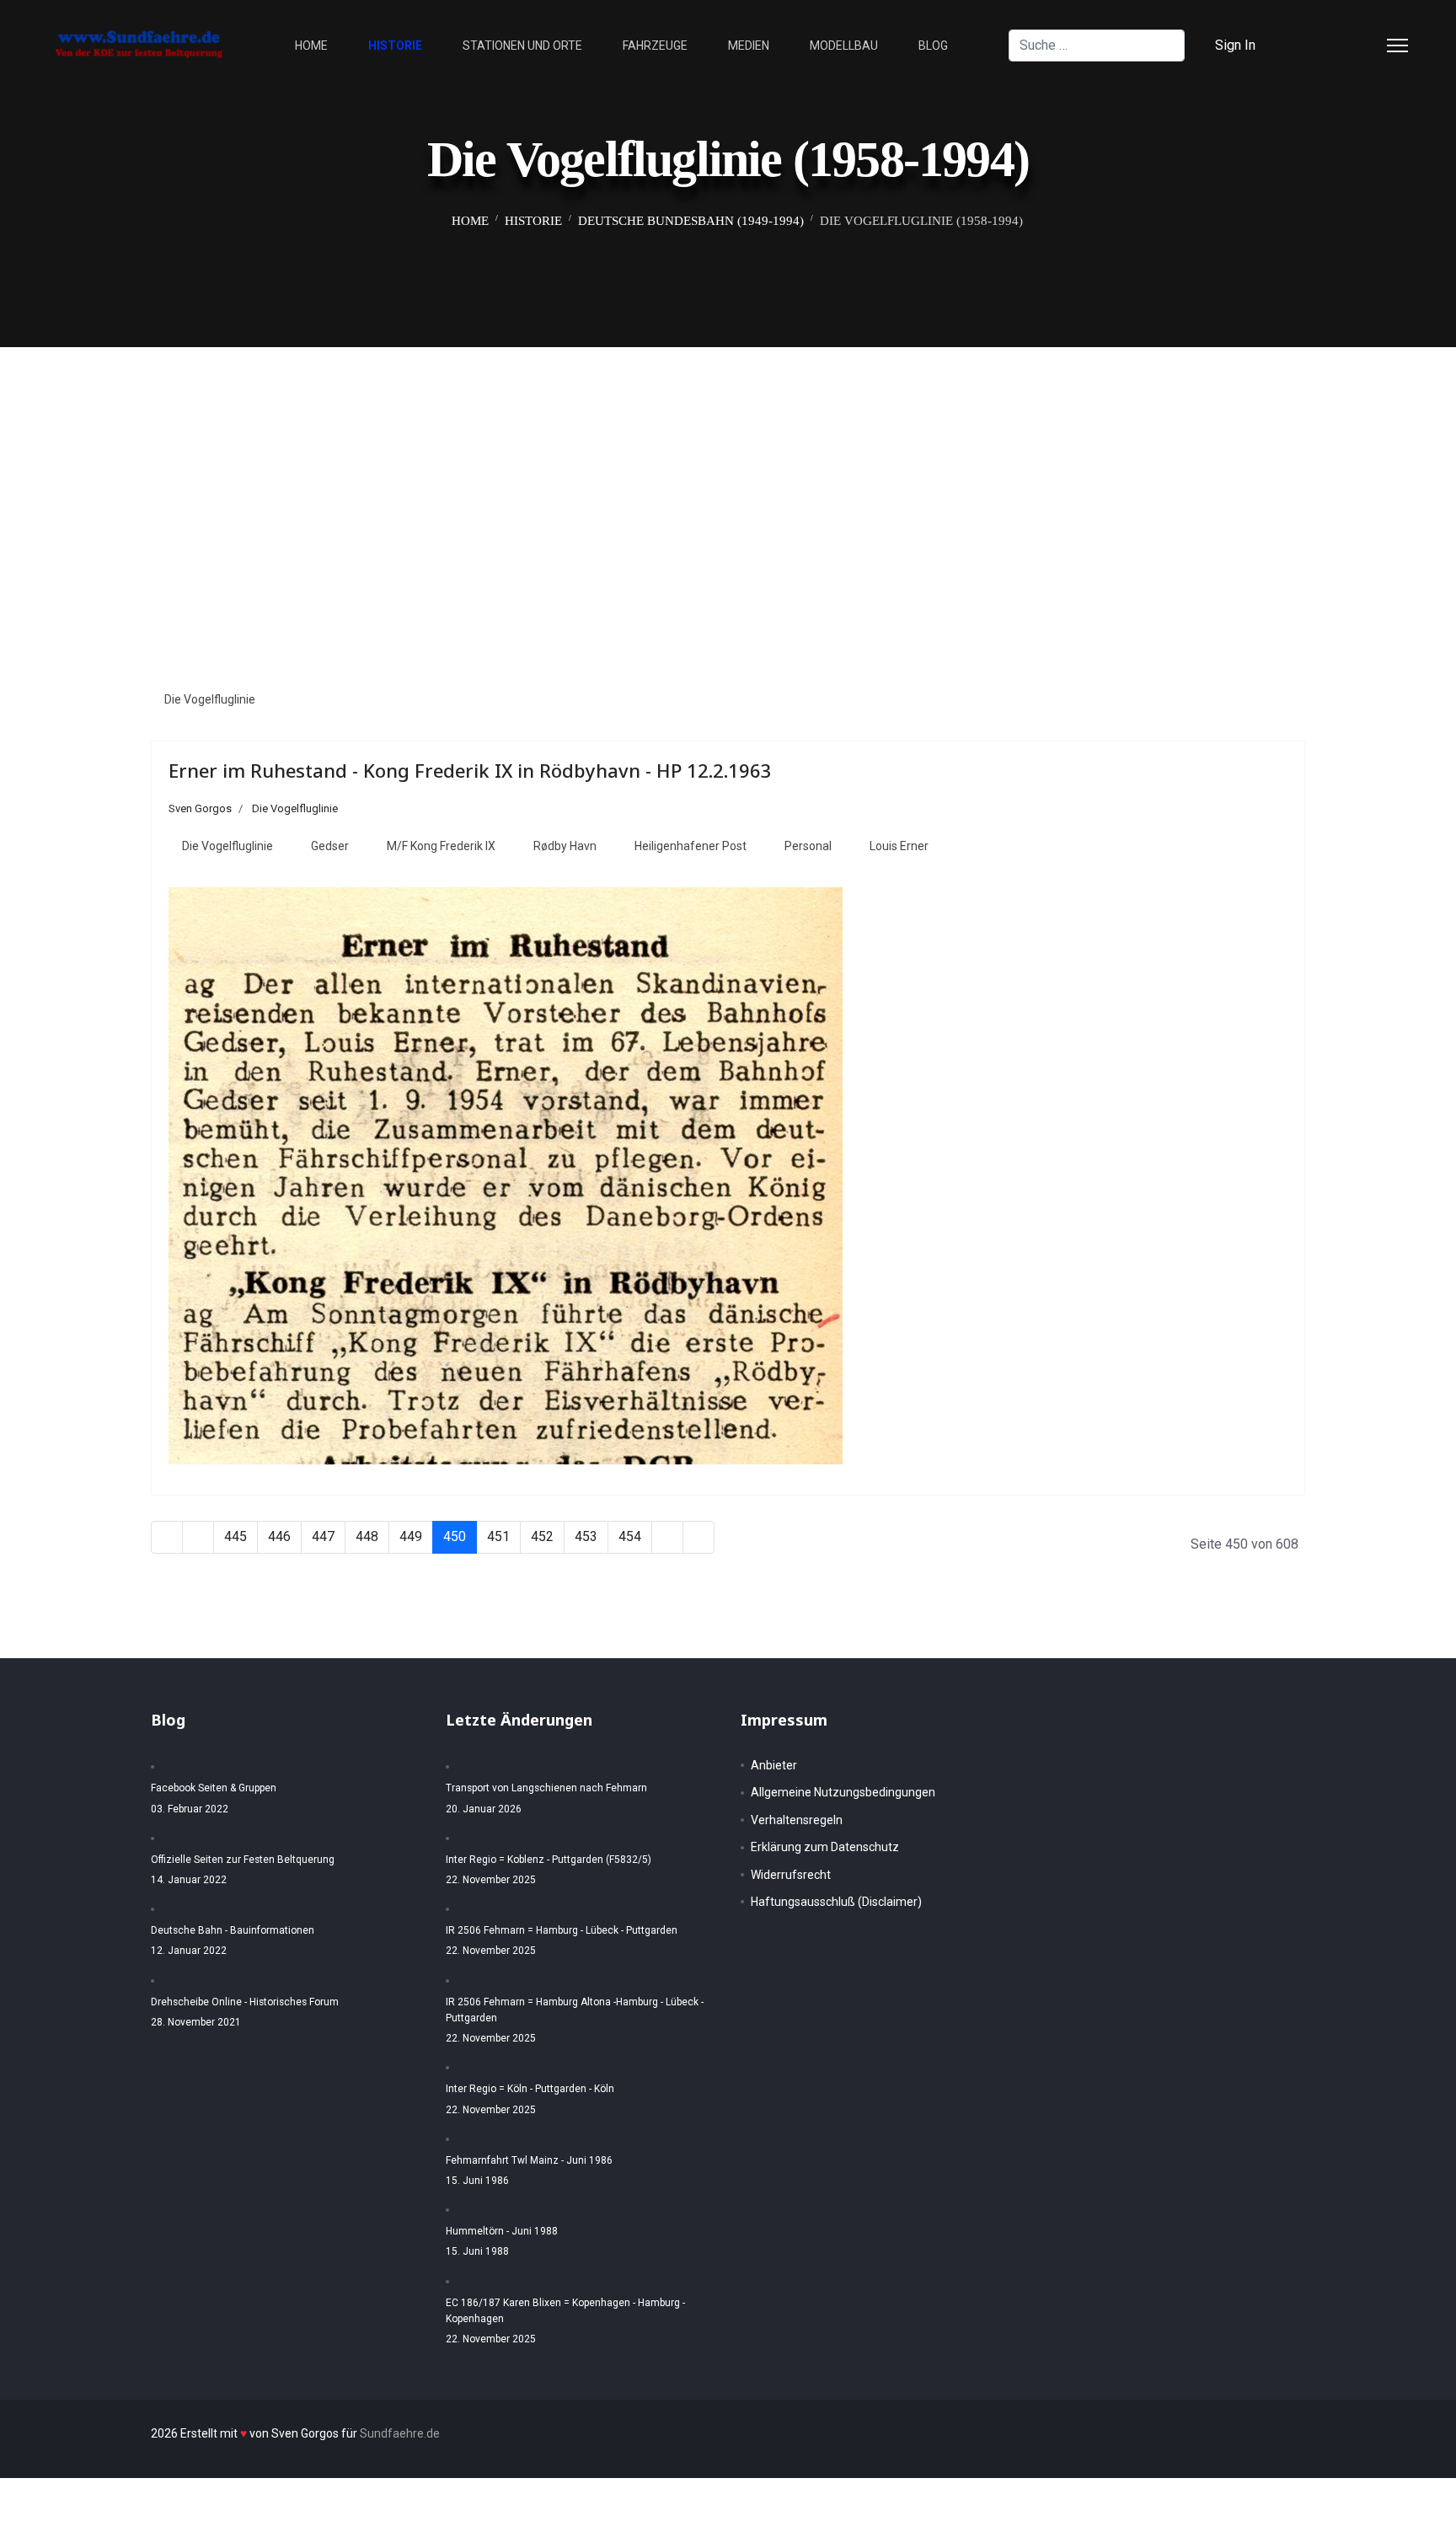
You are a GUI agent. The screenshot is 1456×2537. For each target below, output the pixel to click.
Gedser (330, 846)
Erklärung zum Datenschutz (825, 1847)
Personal (808, 846)
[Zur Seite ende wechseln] (699, 1537)
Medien (749, 45)
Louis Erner (899, 846)
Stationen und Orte (522, 45)
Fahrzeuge (655, 45)
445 (236, 1536)
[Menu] (1397, 45)
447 (323, 1536)
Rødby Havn (565, 846)
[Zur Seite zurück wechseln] (198, 1537)
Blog (933, 45)
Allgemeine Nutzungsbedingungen (843, 1792)
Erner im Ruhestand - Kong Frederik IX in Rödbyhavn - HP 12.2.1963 (470, 770)
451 (498, 1536)
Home (311, 45)
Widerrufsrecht (791, 1875)
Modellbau (844, 45)
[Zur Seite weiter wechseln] (667, 1537)
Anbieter (774, 1765)
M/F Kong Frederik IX (441, 846)
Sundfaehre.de (400, 2433)
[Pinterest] (1338, 45)
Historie (395, 45)
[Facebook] (1311, 45)
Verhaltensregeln (797, 1820)
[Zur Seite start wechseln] (167, 1537)
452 (542, 1536)
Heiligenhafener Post (691, 846)
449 (411, 1536)
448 (367, 1536)
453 (586, 1536)
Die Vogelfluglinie (210, 699)
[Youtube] (1365, 45)
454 (630, 1536)
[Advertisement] (728, 474)
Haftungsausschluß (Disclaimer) (836, 1902)
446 (279, 1536)
